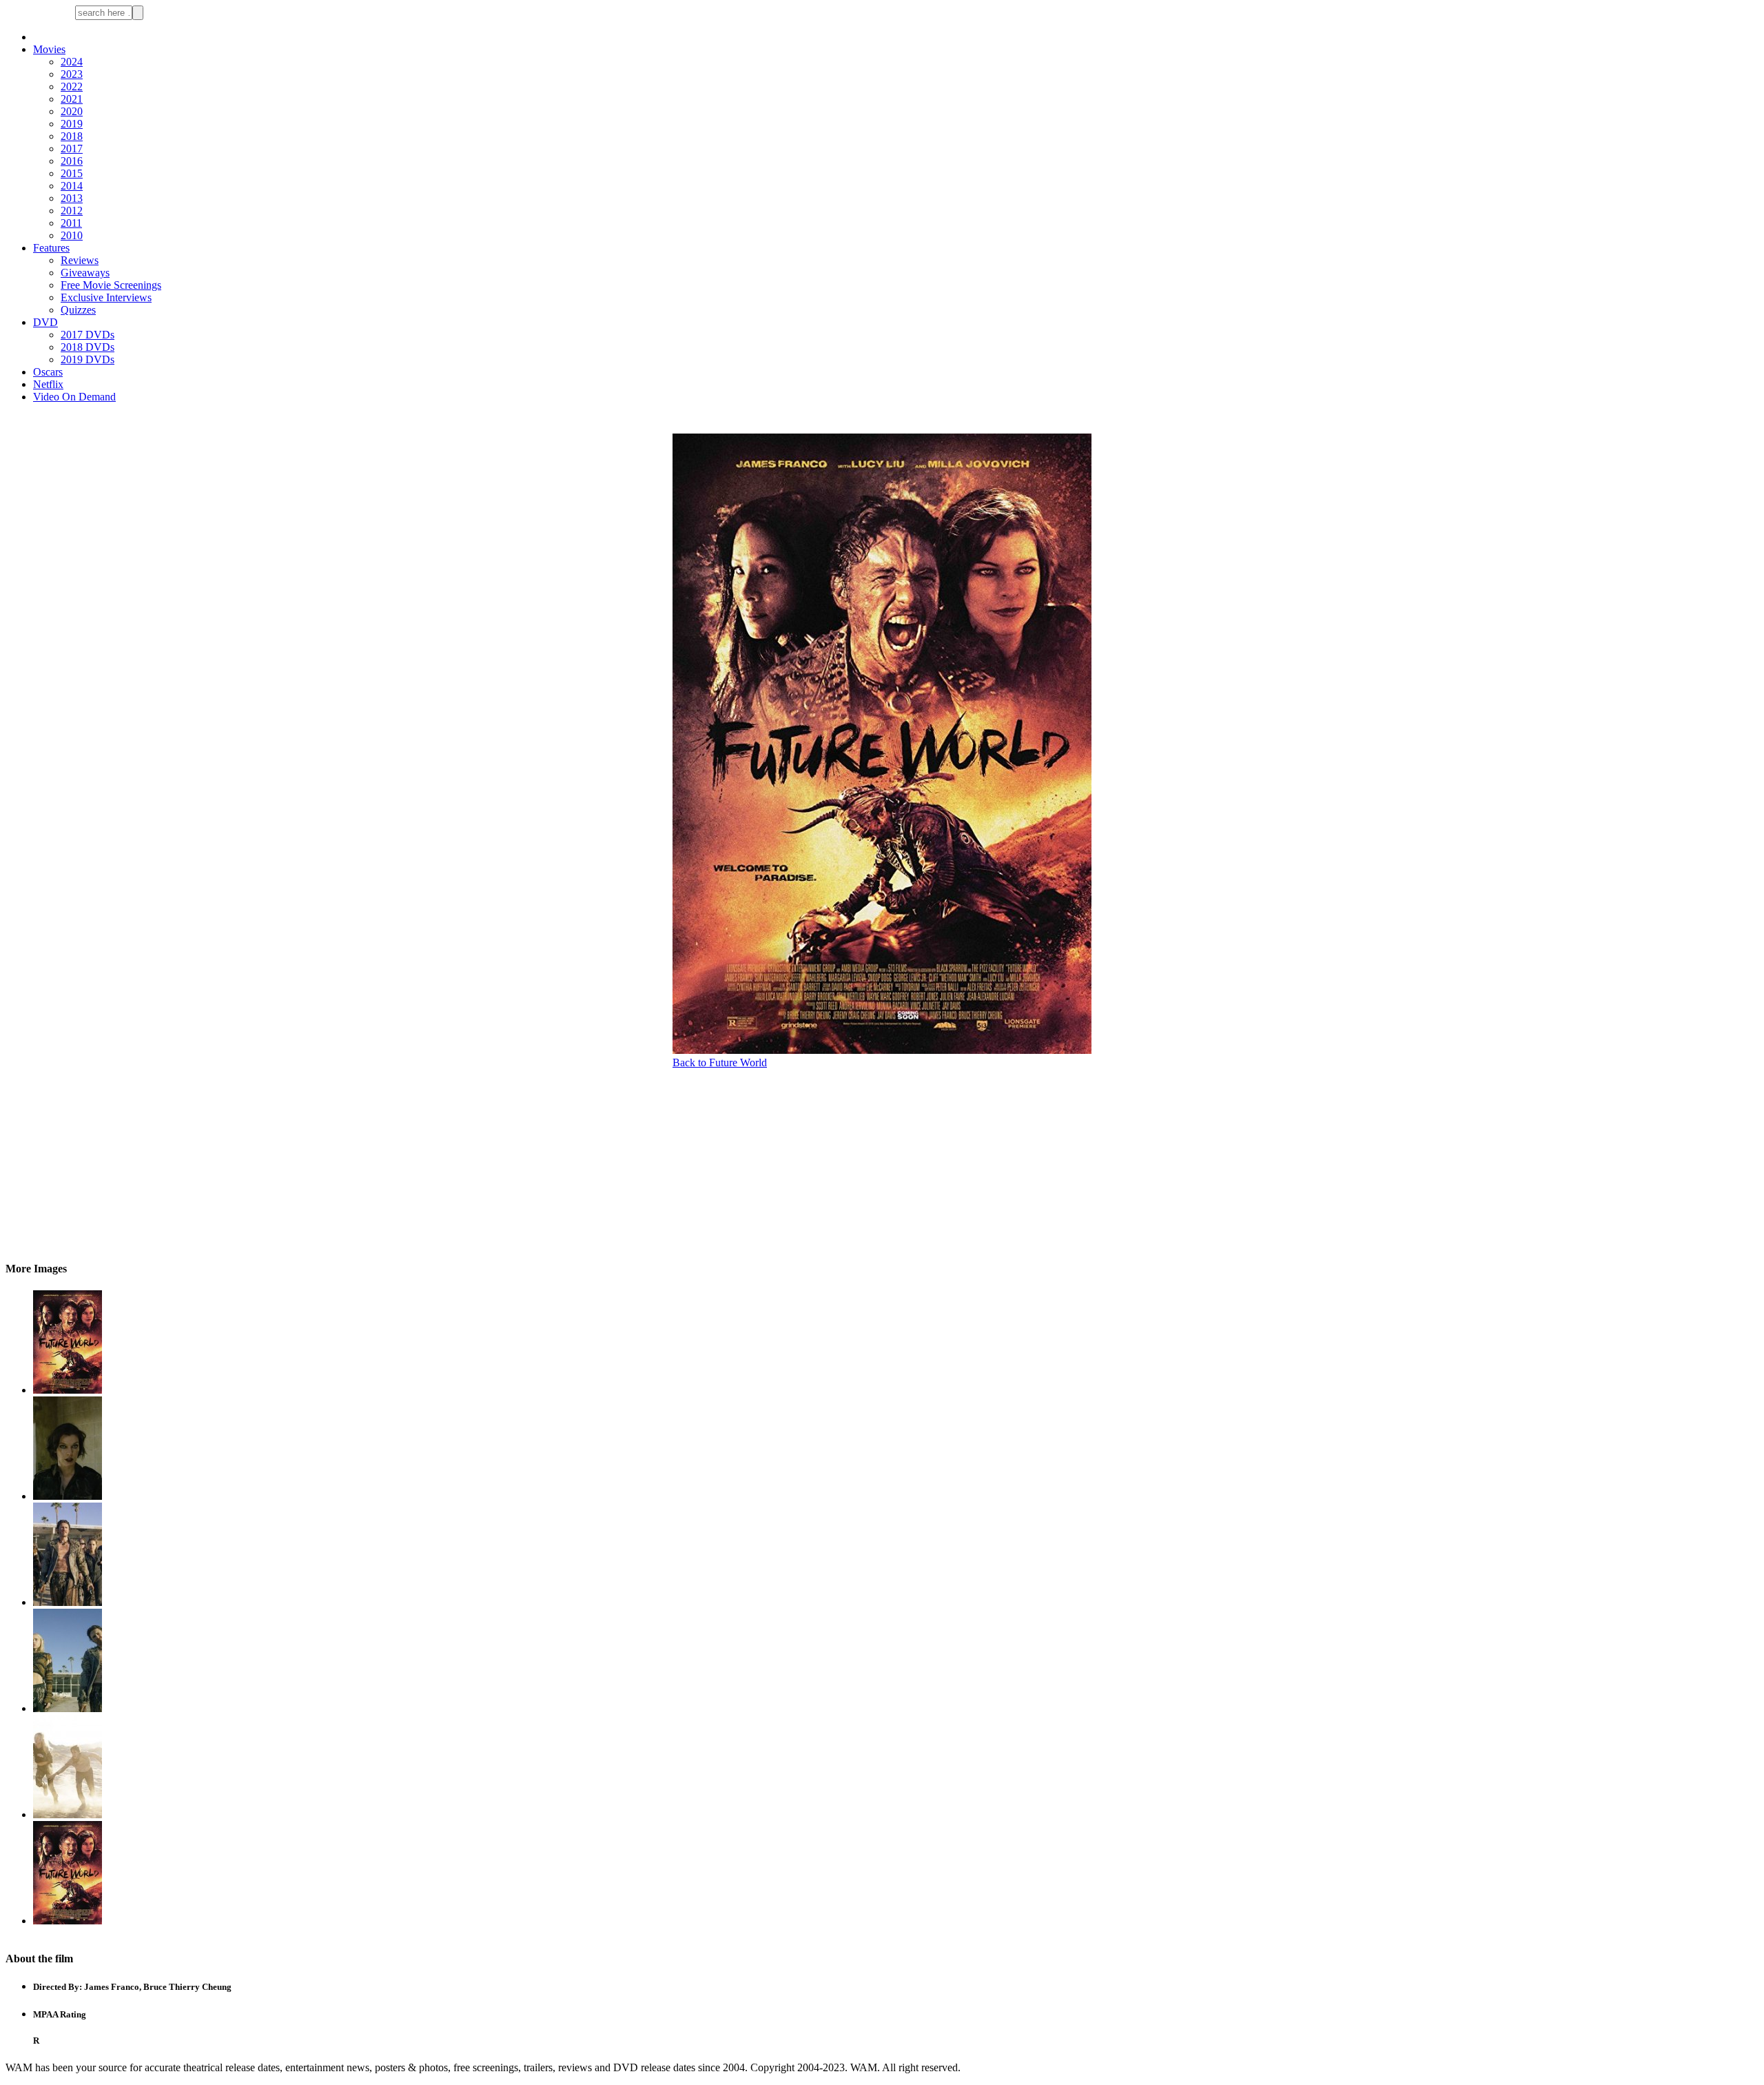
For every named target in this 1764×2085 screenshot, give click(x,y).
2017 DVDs (88, 335)
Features (51, 248)
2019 (72, 124)
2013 (72, 198)
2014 (72, 186)
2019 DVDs (88, 359)
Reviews (80, 260)
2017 (72, 149)
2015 (72, 173)
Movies (49, 49)
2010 (72, 235)
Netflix (48, 384)
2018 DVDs (88, 347)
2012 (72, 211)
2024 (72, 62)
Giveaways (85, 273)
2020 (72, 111)
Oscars (48, 372)
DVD (45, 322)
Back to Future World (720, 1062)
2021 (72, 99)
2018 (72, 136)
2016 (72, 161)
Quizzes (78, 310)
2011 (71, 223)
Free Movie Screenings (111, 285)
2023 (72, 74)
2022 (72, 87)
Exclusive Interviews (106, 297)
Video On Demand (74, 397)
